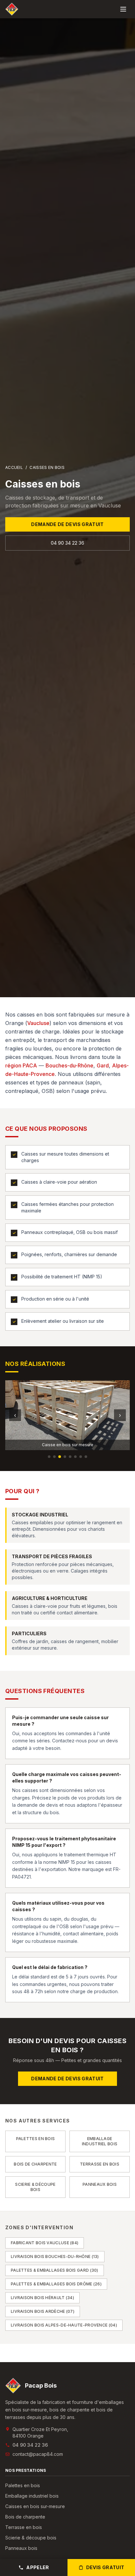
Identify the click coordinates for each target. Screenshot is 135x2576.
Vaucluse (38, 1023)
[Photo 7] (81, 1457)
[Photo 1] (49, 1457)
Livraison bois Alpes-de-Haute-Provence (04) (64, 2325)
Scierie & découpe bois (31, 2538)
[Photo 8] (86, 1457)
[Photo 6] (75, 1457)
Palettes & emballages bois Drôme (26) (56, 2284)
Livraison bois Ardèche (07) (43, 2311)
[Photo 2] (54, 1457)
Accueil (14, 467)
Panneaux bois (21, 2548)
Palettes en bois (23, 2485)
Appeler (38, 2567)
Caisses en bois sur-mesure (35, 2506)
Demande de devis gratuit (67, 524)
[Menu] (123, 9)
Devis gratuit (105, 2567)
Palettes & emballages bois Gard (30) (55, 2270)
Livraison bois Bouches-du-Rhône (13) (55, 2256)
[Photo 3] (60, 1457)
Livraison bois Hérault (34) (42, 2298)
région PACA (21, 1065)
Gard (103, 1065)
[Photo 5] (70, 1457)
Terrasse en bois (24, 2527)
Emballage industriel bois (32, 2496)
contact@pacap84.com (38, 2454)
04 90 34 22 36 (67, 543)
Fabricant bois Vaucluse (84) (45, 2243)
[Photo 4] (65, 1457)
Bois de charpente (25, 2517)
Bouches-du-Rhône (69, 1065)
